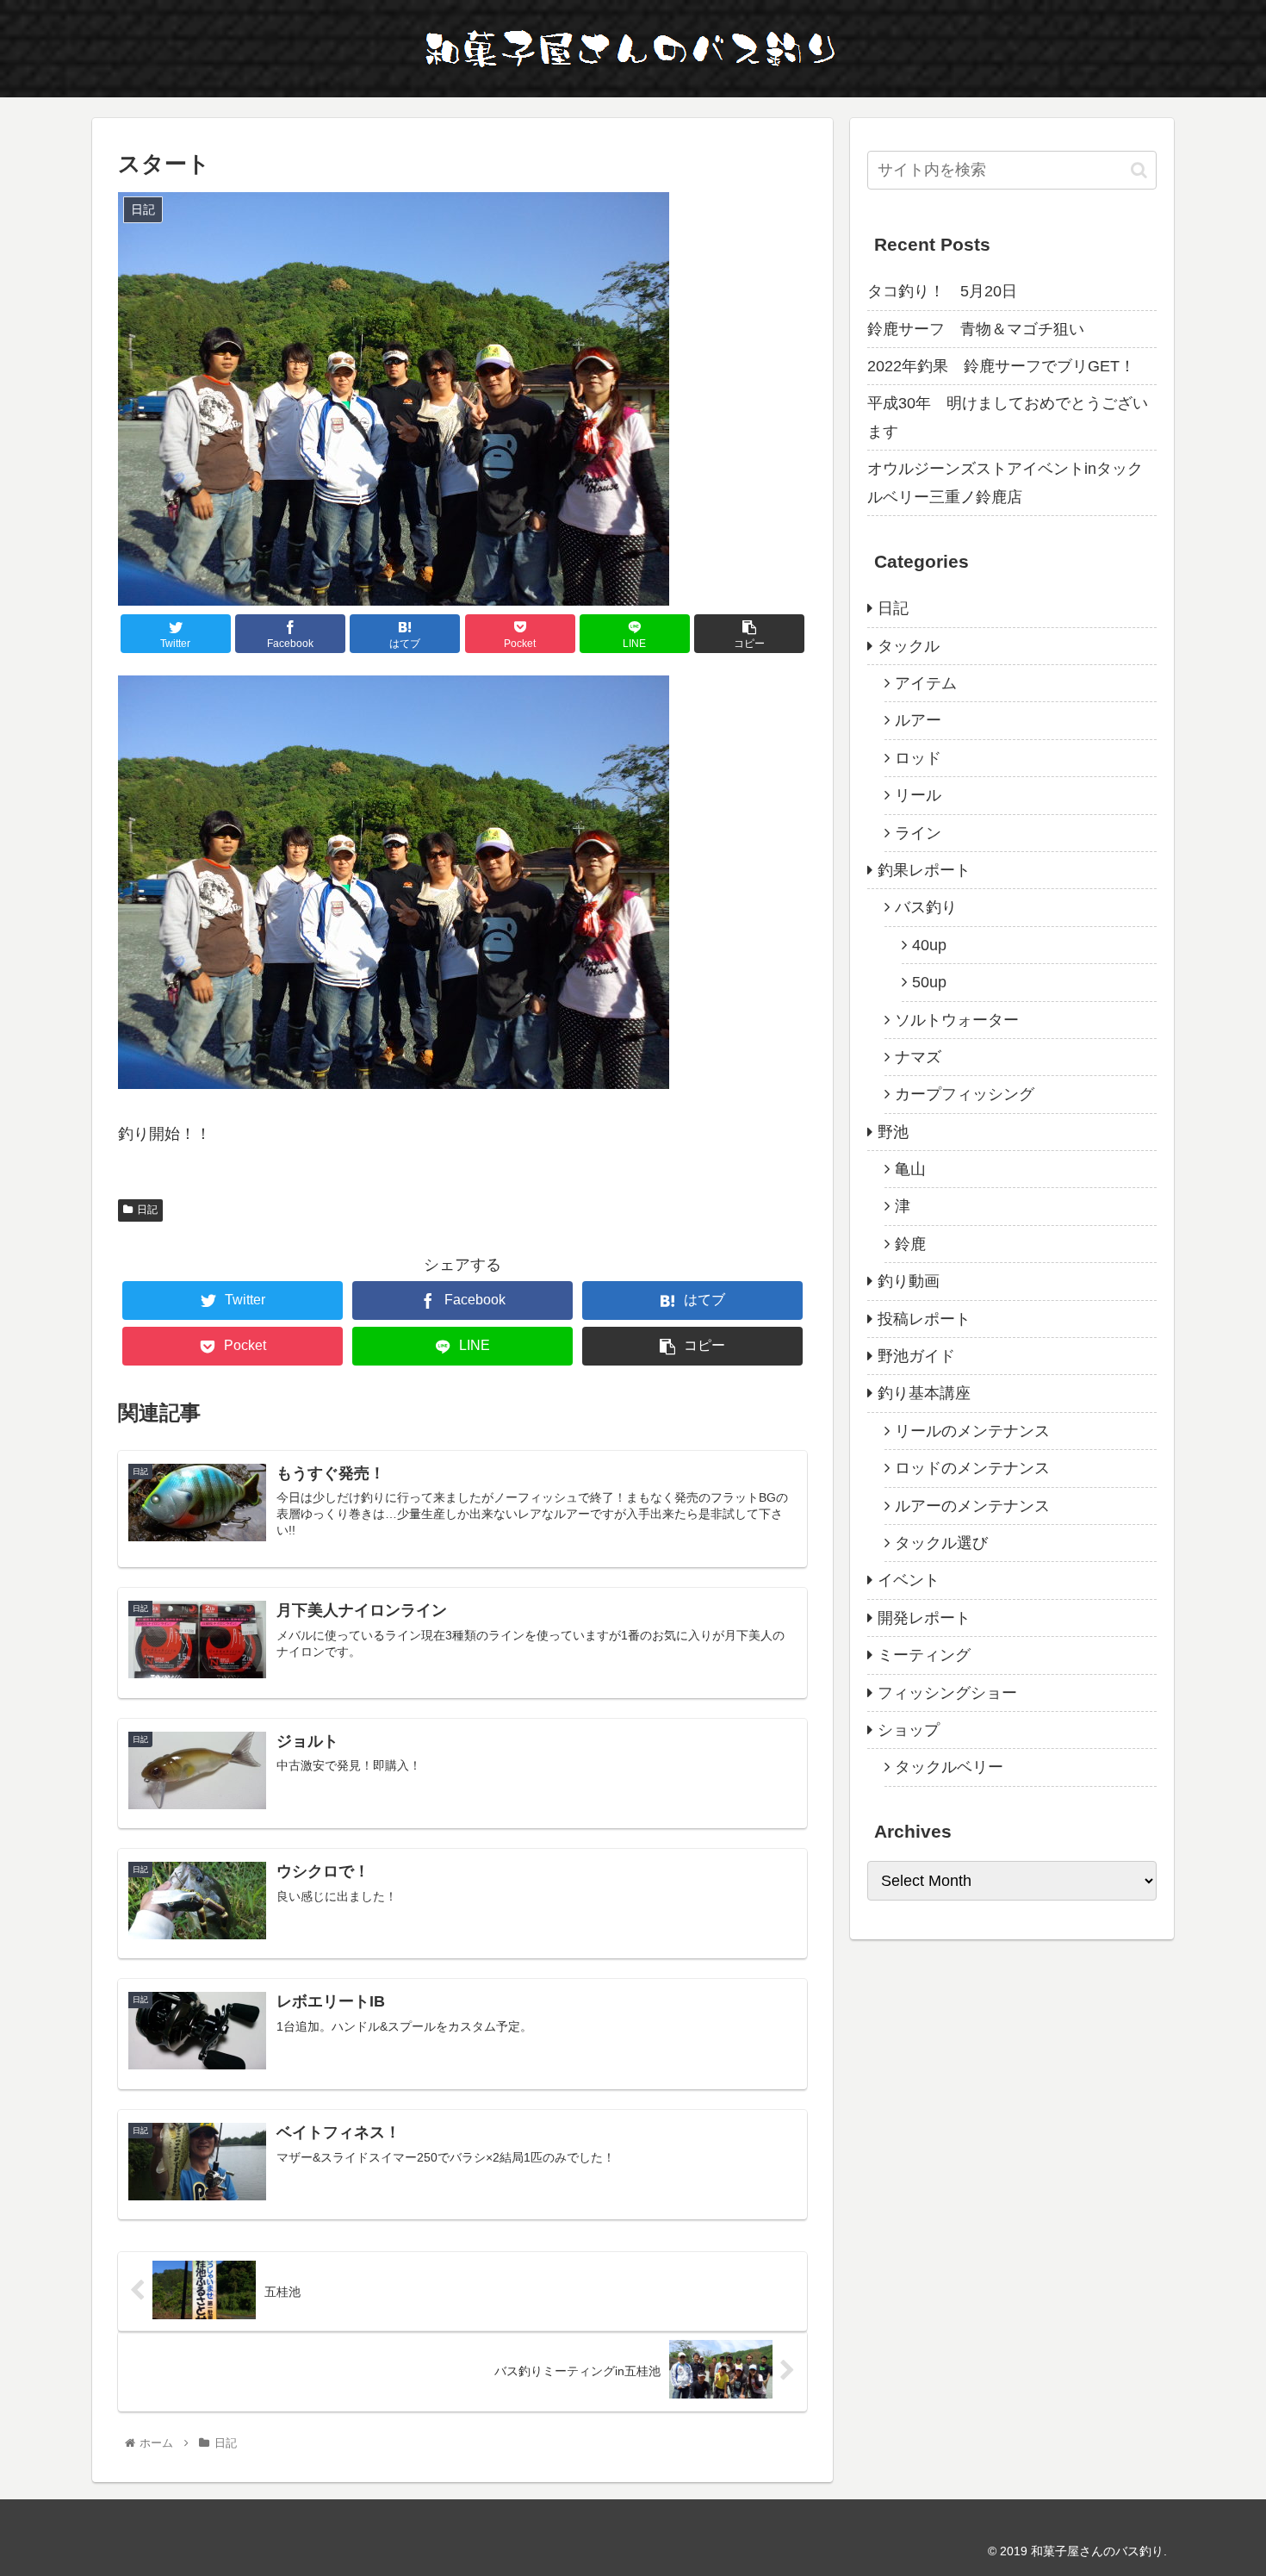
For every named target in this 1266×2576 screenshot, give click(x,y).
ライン (918, 833)
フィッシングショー (947, 1693)
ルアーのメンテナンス (972, 1506)
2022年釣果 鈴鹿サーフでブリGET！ (1001, 366)
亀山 (910, 1169)
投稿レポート (924, 1319)
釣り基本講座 (924, 1393)
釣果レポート (924, 870)
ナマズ (918, 1057)
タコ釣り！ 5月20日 (942, 291)
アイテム (926, 683)
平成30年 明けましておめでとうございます (1008, 417)
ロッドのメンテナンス (972, 1468)
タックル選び (941, 1543)
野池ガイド (916, 1356)
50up (929, 982)
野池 (893, 1132)
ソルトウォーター (957, 1020)
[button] (1139, 170)
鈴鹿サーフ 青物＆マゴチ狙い (976, 329)
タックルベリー (949, 1767)
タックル (909, 646)
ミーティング (924, 1655)
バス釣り (926, 907)
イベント (909, 1580)
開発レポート (924, 1618)
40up (929, 945)
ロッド (918, 758)
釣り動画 (909, 1281)
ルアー (918, 720)
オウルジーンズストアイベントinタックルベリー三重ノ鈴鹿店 (1005, 482)
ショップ (909, 1730)
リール (918, 795)
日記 (147, 1210)
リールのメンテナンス (972, 1431)
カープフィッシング (965, 1094)
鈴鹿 (910, 1244)
